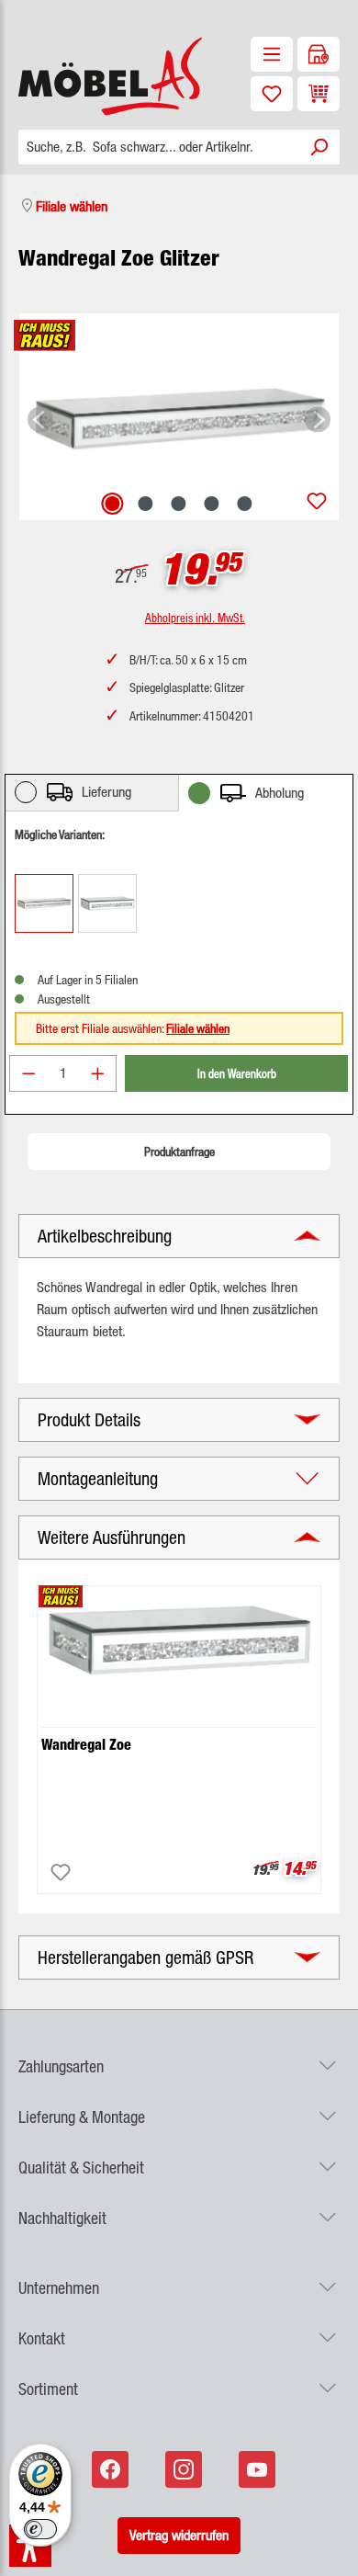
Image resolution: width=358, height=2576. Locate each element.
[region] (179, 417)
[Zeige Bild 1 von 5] (113, 504)
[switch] (40, 2529)
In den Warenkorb (237, 1073)
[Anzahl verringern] (28, 1073)
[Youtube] (259, 2469)
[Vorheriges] (40, 417)
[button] (179, 2055)
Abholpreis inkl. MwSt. (195, 617)
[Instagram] (185, 2469)
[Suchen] (319, 147)
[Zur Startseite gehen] (89, 76)
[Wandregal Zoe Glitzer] (179, 416)
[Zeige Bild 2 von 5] (146, 504)
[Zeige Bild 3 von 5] (179, 504)
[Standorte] (319, 54)
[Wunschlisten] (272, 94)
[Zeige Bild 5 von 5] (245, 504)
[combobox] (158, 147)
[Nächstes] (318, 417)
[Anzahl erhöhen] (98, 1073)
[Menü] (272, 54)
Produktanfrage (179, 1152)
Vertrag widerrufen (179, 2535)
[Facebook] (112, 2469)
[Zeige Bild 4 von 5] (212, 504)
